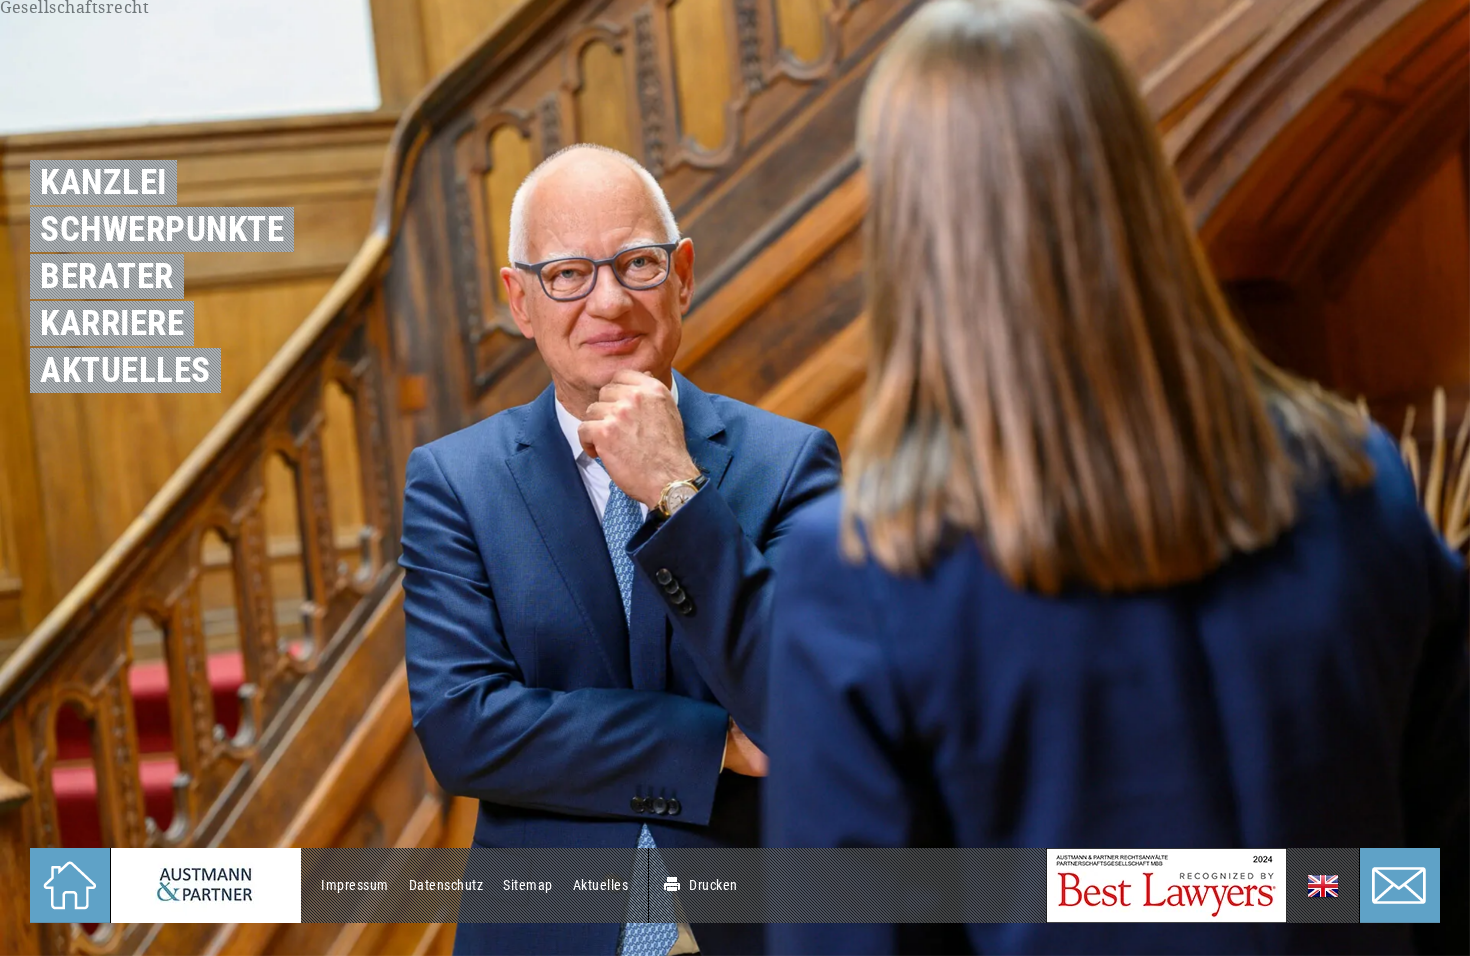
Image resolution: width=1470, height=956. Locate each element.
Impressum (355, 885)
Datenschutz (446, 885)
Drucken (713, 885)
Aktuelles (601, 885)
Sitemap (528, 885)
